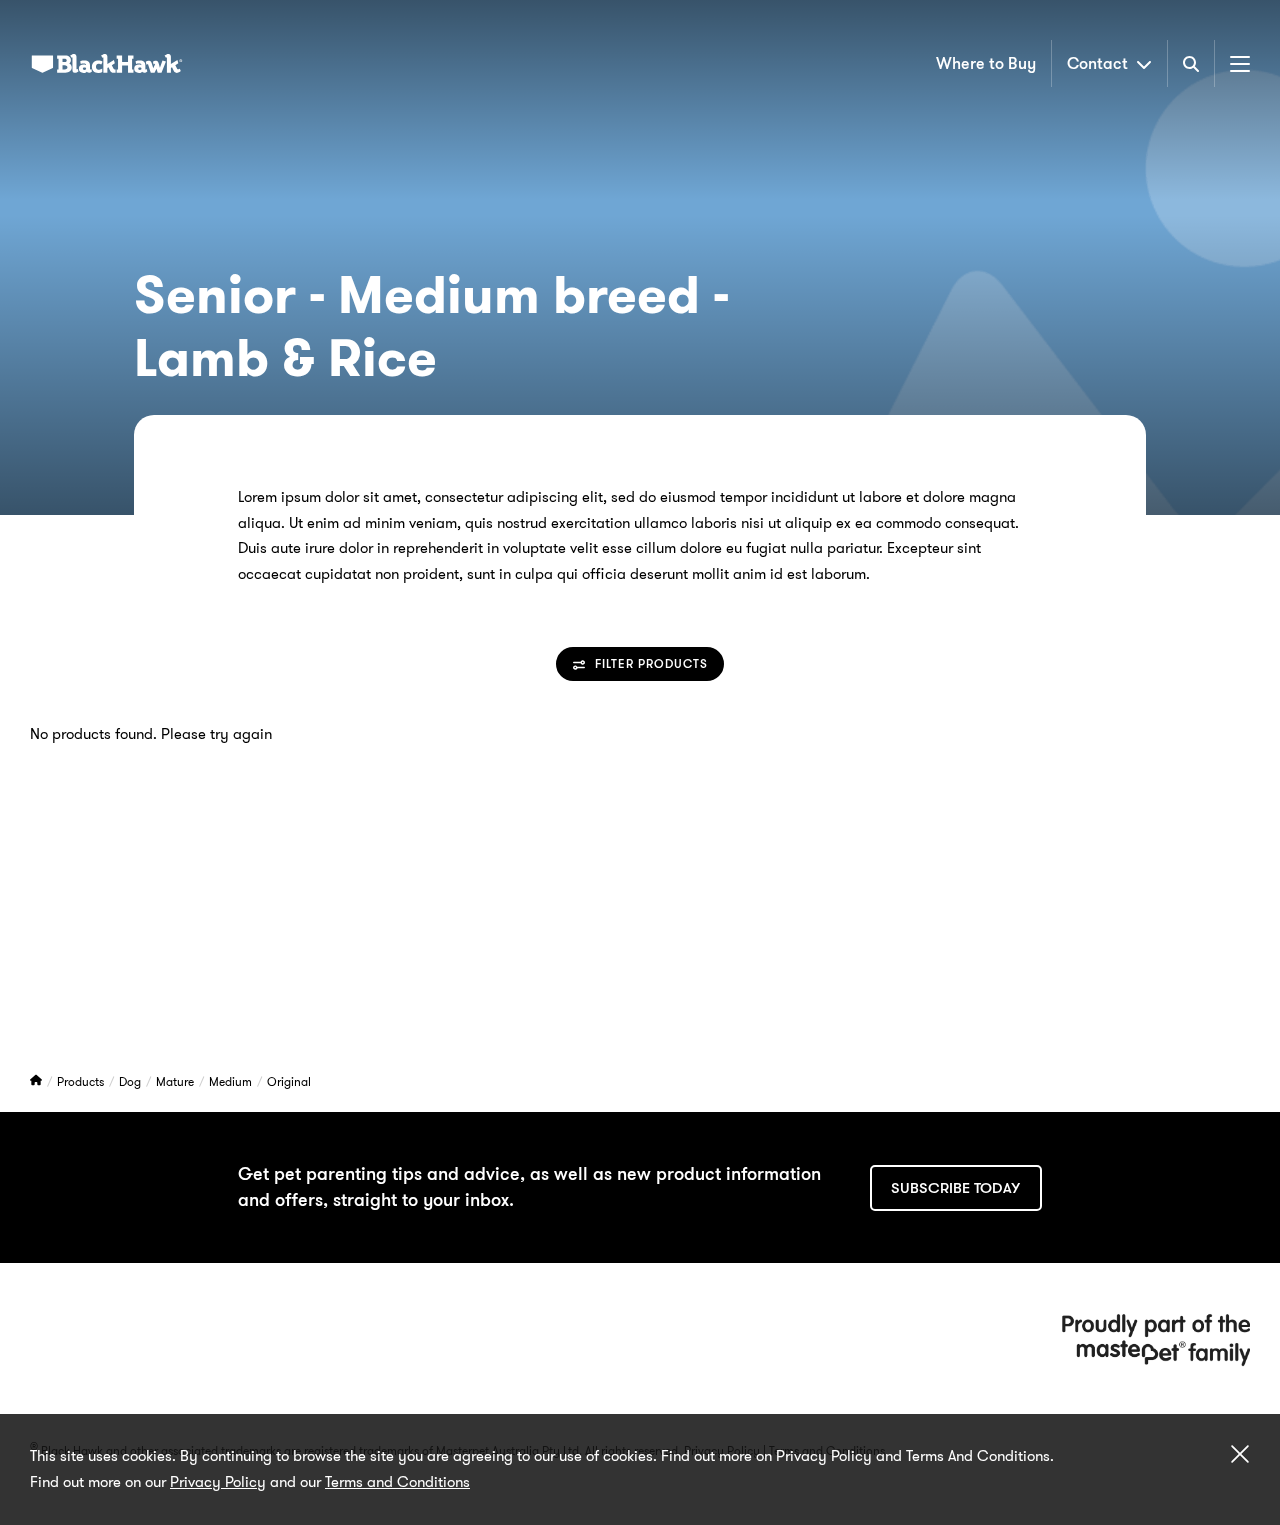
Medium (232, 1081)
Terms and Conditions (397, 1482)
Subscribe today (955, 1188)
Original (289, 1081)
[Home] (37, 1081)
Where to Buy (986, 63)
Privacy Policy (218, 1482)
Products (82, 1081)
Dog (131, 1081)
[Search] (1191, 63)
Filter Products (651, 664)
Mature (176, 1081)
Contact (1097, 63)
